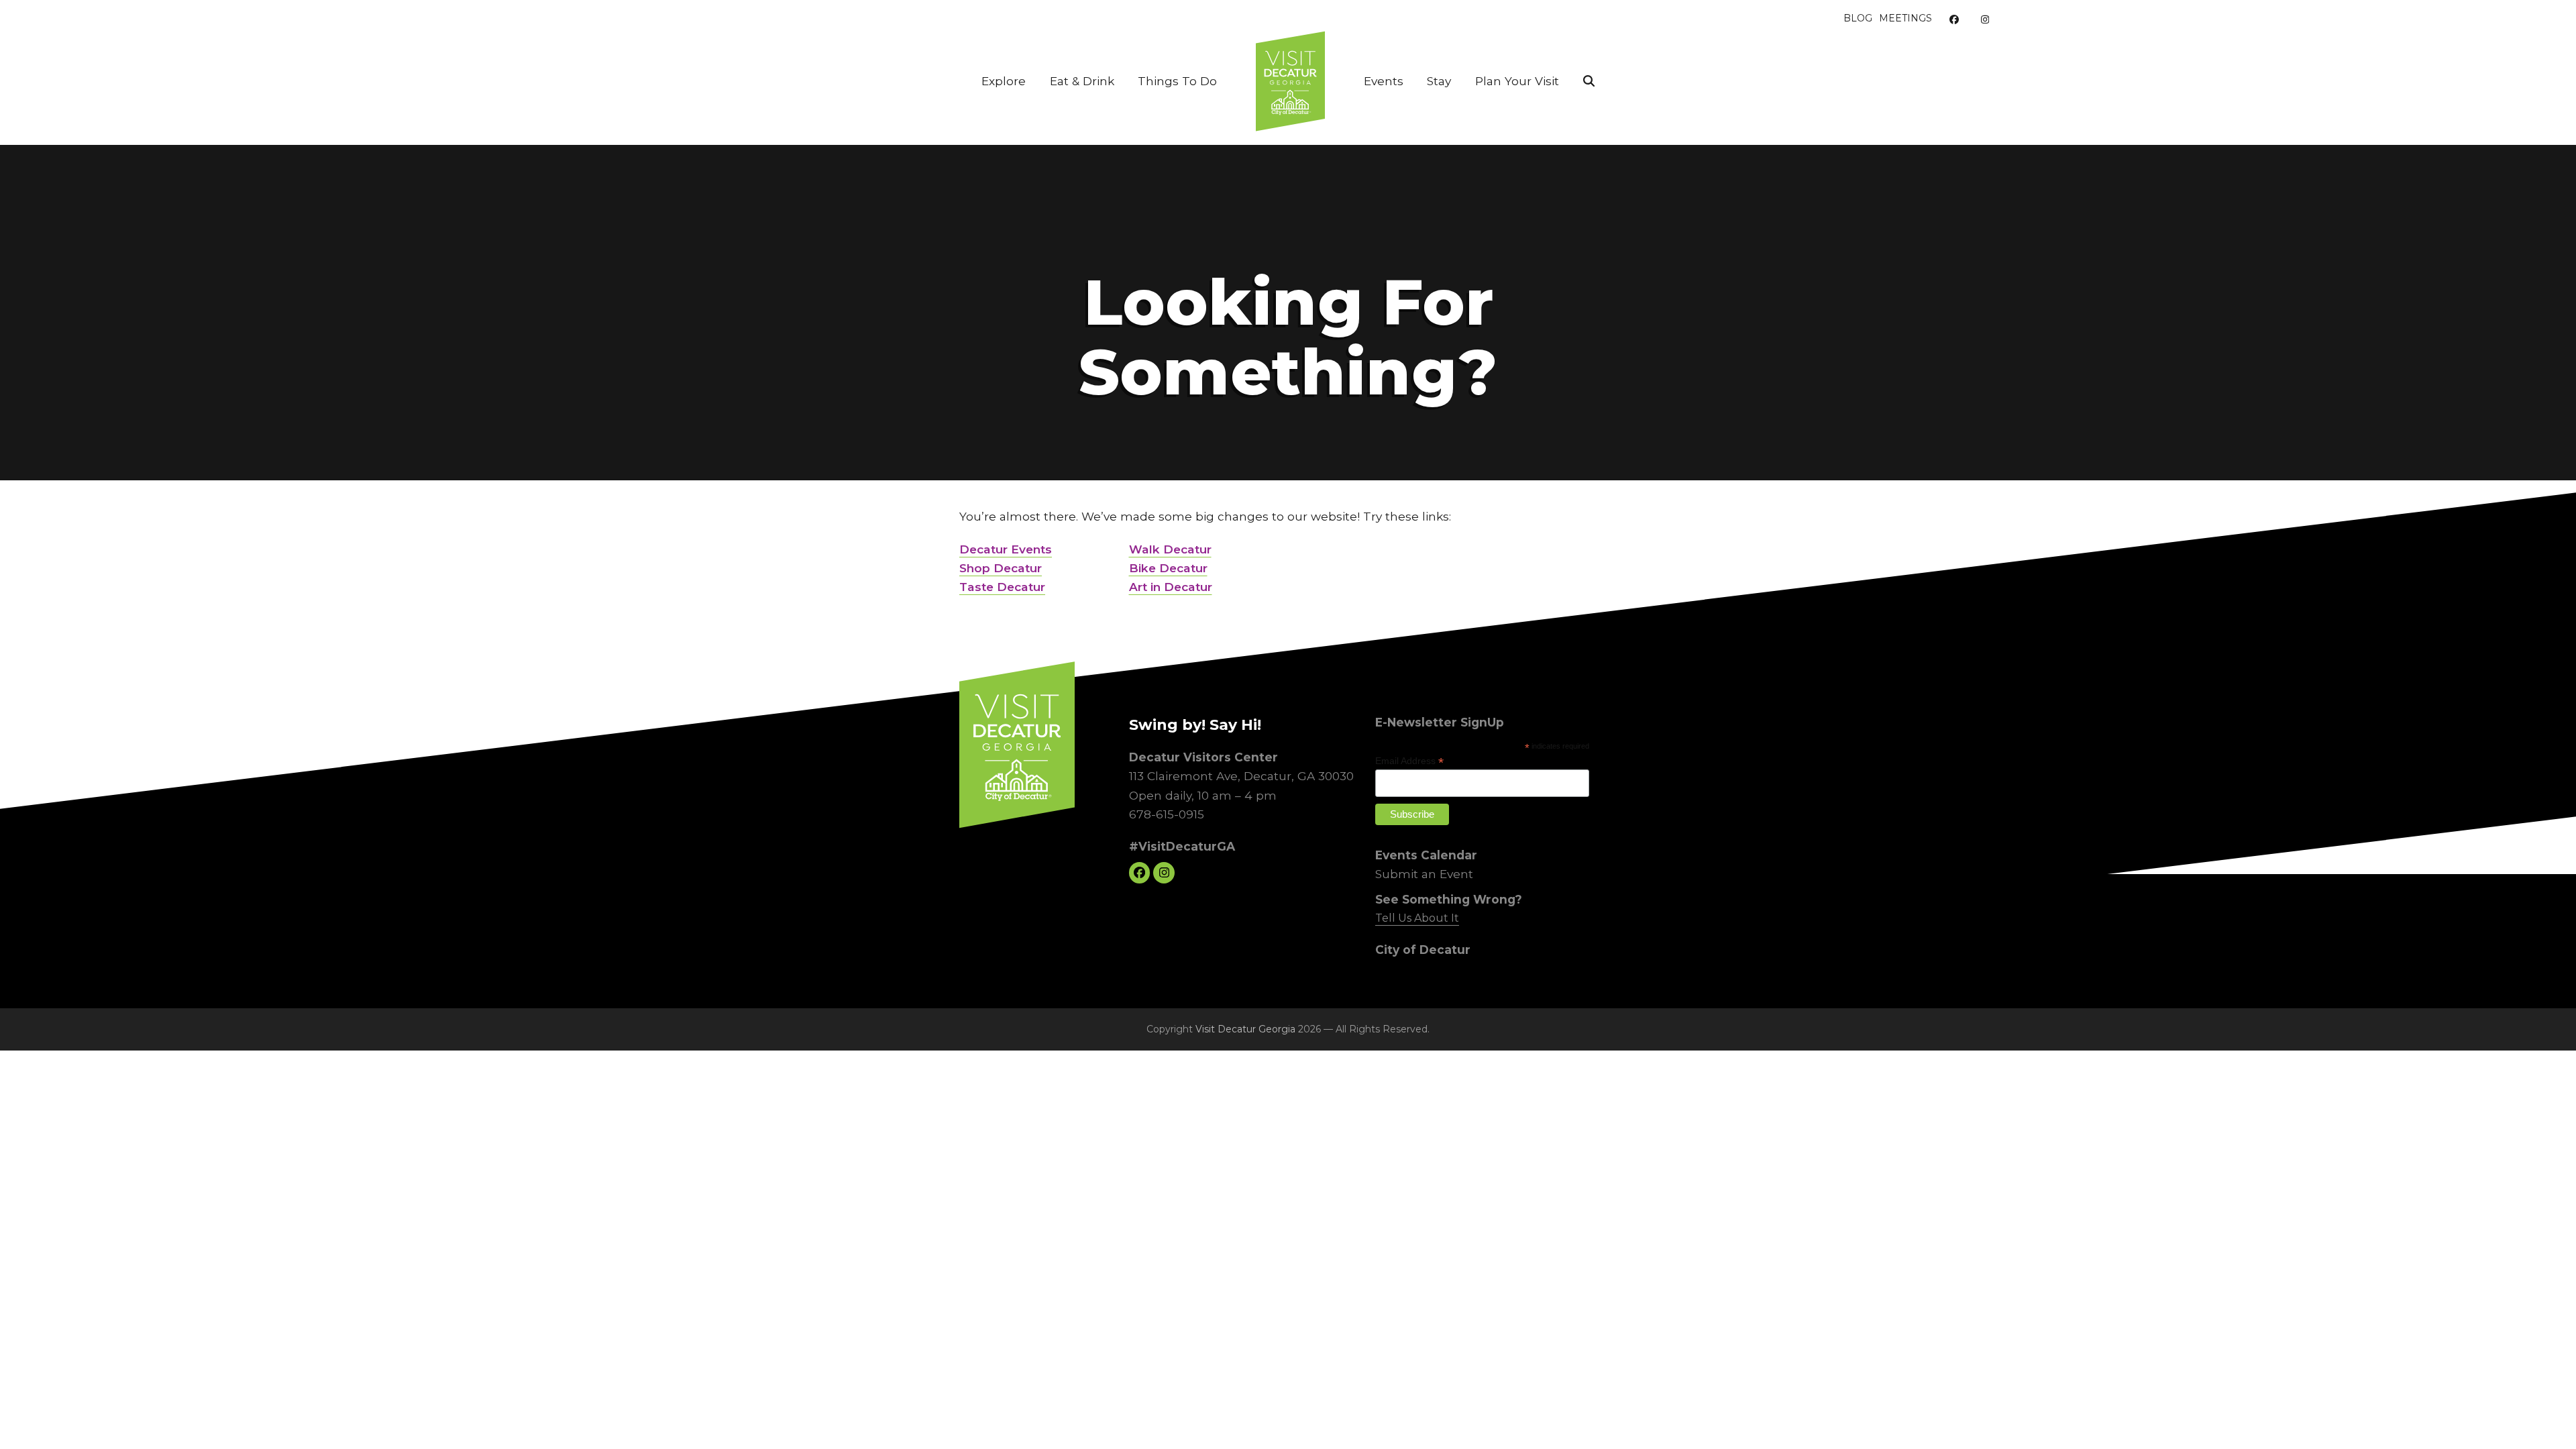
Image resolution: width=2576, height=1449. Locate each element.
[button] (1589, 81)
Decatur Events (1006, 549)
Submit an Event (1424, 874)
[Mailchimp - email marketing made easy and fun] (1562, 826)
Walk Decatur (1170, 549)
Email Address (1409, 761)
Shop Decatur (1001, 568)
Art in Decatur (1171, 587)
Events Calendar (1426, 854)
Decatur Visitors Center (1203, 757)
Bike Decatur (1168, 568)
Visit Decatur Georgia (1245, 1029)
